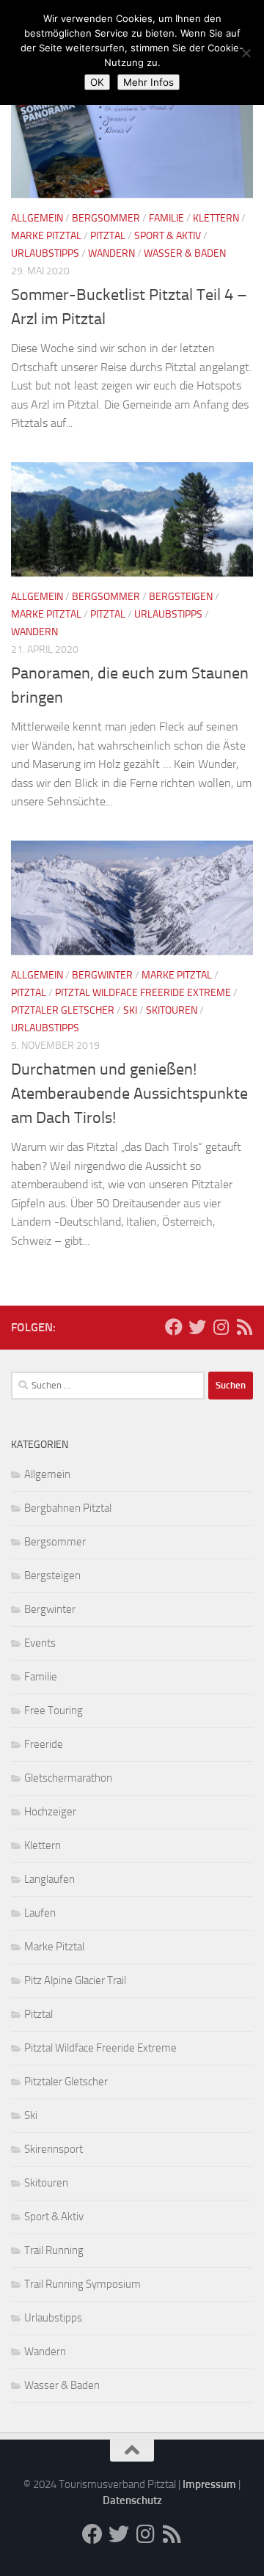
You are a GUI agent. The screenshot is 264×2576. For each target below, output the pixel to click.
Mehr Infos (148, 82)
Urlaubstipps (45, 253)
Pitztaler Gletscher (63, 1010)
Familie (166, 218)
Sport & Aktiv (168, 236)
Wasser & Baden (185, 253)
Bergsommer (106, 218)
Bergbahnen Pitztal (68, 1508)
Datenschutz (132, 2500)
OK (97, 82)
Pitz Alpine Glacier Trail (75, 1980)
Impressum (209, 2484)
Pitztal (108, 236)
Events (40, 1643)
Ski (130, 1010)
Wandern (111, 253)
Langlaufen (49, 1879)
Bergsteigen (181, 597)
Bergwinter (102, 975)
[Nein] (246, 53)
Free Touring (54, 1710)
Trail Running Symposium (82, 2284)
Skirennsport (54, 2149)
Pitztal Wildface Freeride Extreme (143, 993)
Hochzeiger (50, 1812)
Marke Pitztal (46, 236)
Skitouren (172, 1010)
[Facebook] (174, 1327)
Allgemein (37, 218)
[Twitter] (197, 1327)
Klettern (216, 218)
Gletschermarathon (68, 1778)
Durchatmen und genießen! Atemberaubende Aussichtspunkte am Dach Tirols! (129, 1094)
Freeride (44, 1744)
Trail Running (54, 2250)
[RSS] (244, 1327)
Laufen (40, 1913)
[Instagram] (221, 1327)
